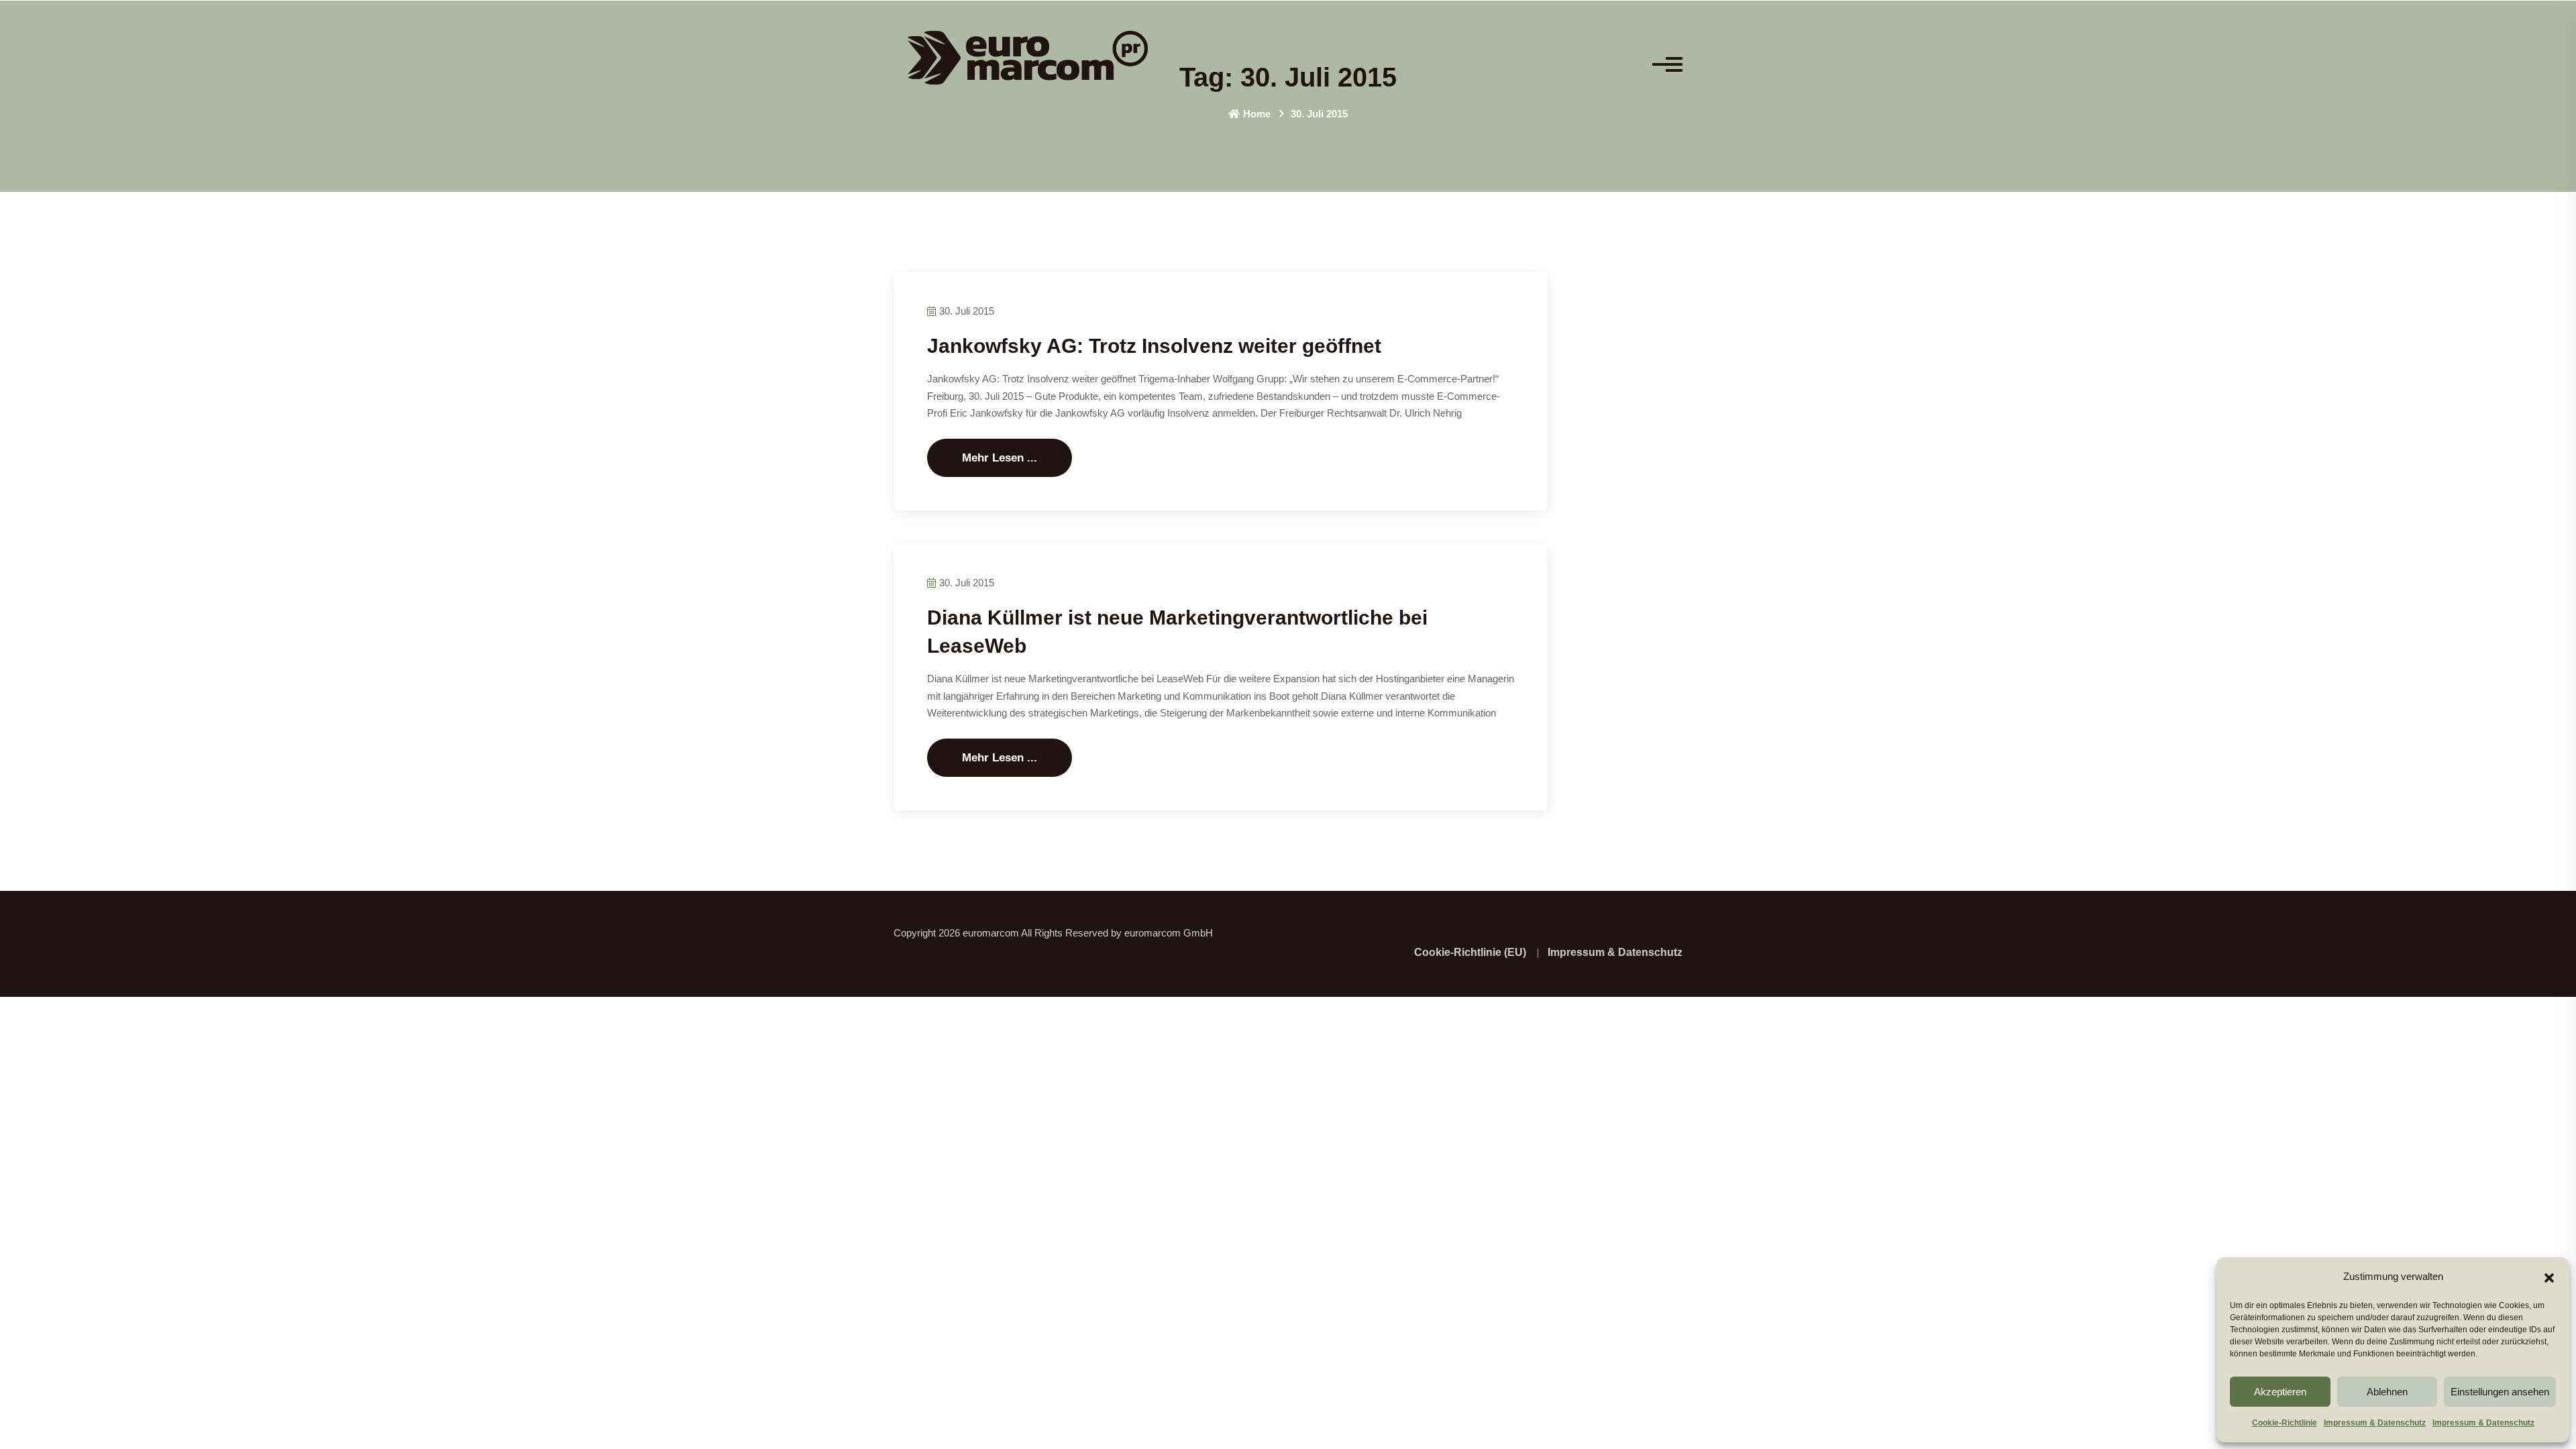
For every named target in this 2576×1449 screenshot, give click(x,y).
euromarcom (991, 933)
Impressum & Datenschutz (2375, 1423)
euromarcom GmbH (1169, 933)
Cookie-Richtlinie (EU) (1470, 952)
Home (1257, 114)
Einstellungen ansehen (2500, 1392)
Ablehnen (2387, 1392)
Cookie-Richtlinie (2285, 1423)
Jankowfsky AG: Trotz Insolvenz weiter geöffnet (1154, 346)
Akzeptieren (2280, 1392)
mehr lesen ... (1000, 458)
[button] (2549, 1277)
